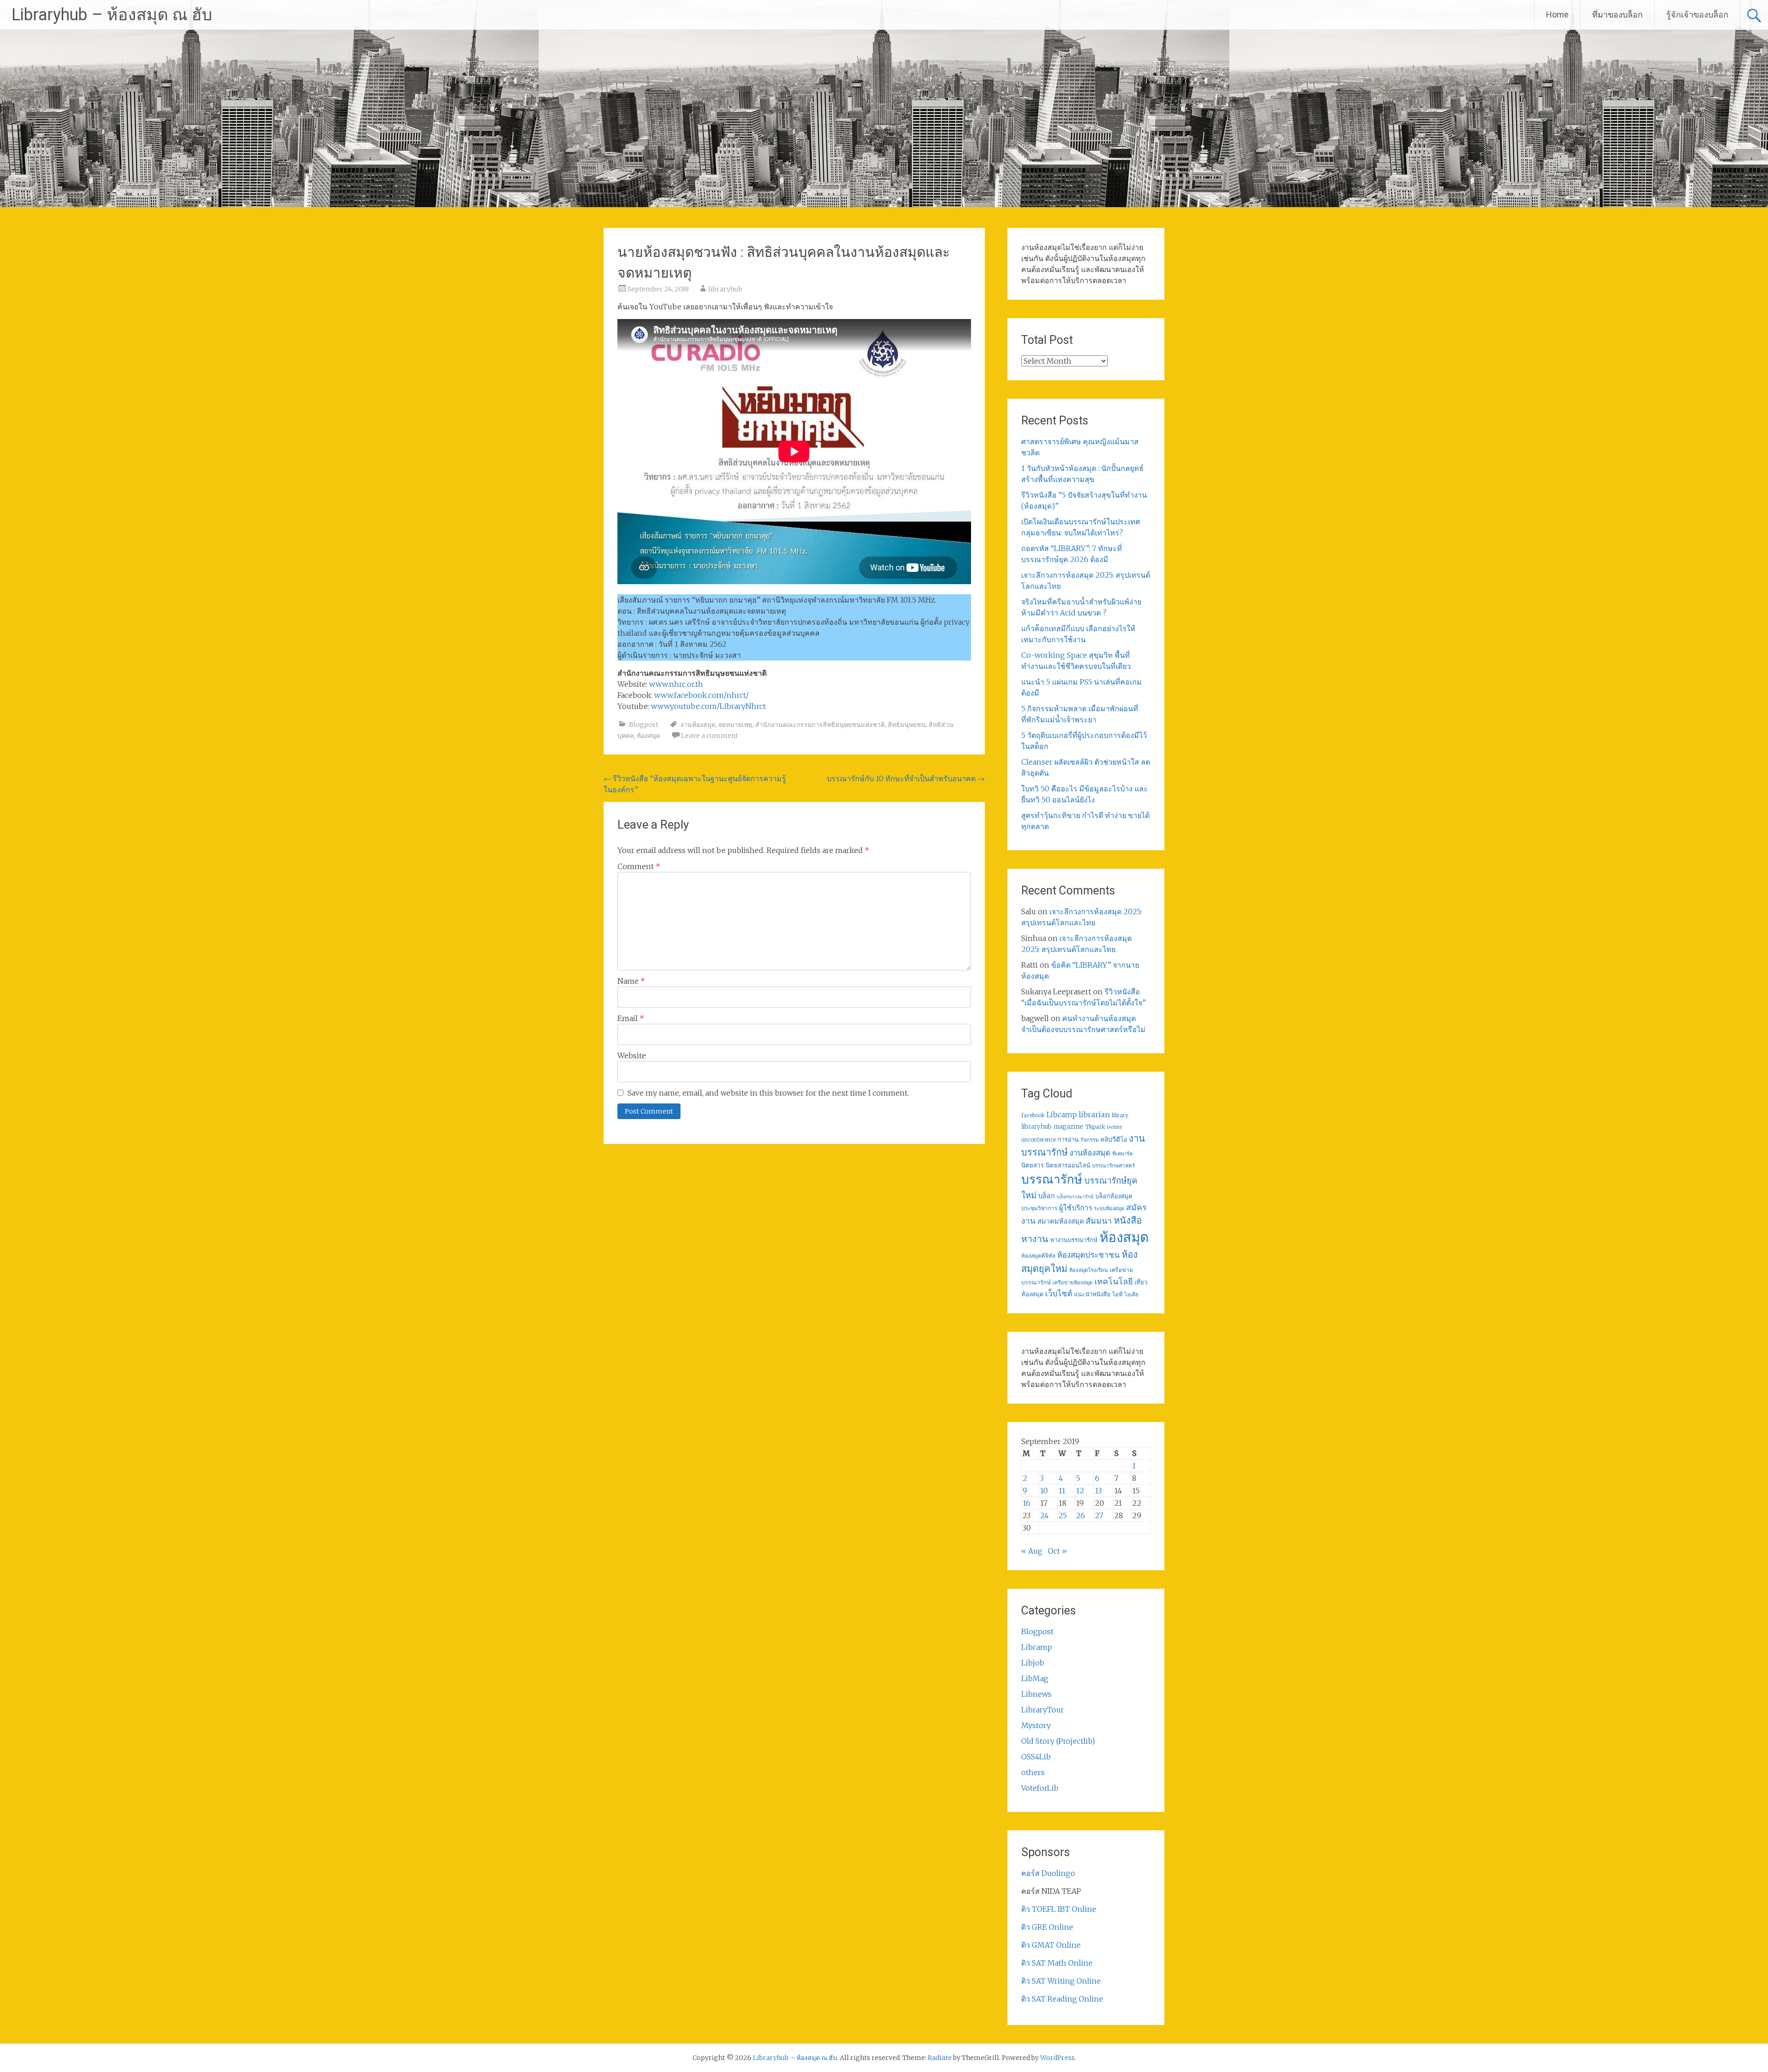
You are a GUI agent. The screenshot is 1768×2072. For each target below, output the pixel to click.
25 (1063, 1515)
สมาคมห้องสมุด (1061, 1221)
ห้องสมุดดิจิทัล (1038, 1256)
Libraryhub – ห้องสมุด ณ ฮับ (112, 15)
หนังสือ (1128, 1220)
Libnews (1036, 1694)
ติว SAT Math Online (1057, 1963)
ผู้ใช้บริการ (1076, 1208)
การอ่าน (1068, 1140)
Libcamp (1062, 1115)
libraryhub (725, 289)
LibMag (1035, 1678)
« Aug (1032, 1551)
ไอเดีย (1131, 1294)
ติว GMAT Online (1051, 1945)
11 (1062, 1491)
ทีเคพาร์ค (1122, 1154)
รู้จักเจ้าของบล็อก (1697, 15)
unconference (1038, 1140)
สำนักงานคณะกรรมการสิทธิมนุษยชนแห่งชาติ (820, 725)
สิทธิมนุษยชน (907, 725)
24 (1044, 1515)
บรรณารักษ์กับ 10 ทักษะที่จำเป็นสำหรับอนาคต (906, 778)
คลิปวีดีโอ (1114, 1139)
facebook (1033, 1115)
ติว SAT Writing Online (1061, 1981)
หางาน (1035, 1239)
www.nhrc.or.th (676, 684)
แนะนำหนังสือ (1092, 1294)
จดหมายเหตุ (735, 725)
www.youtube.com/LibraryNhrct (708, 706)
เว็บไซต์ (1059, 1294)
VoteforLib (1040, 1788)
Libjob (1033, 1663)
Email (631, 1018)
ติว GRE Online (1047, 1927)
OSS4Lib (1036, 1757)
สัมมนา (1099, 1221)
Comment (639, 866)
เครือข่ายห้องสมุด (1073, 1283)
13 (1098, 1491)
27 (1099, 1515)
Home (1557, 15)
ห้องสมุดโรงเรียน (1088, 1270)
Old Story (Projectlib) (1058, 1741)
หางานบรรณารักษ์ (1074, 1240)
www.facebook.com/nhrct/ (701, 695)
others (1033, 1772)
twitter (1115, 1127)
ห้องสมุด (648, 736)
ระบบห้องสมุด (1109, 1208)
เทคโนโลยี (1114, 1282)
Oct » (1057, 1551)
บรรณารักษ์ (1052, 1179)
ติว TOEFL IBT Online (1059, 1909)
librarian (1094, 1114)
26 (1081, 1515)
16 (1026, 1503)
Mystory (1036, 1725)
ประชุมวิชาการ (1039, 1208)
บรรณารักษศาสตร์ (1114, 1166)
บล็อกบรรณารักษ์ (1075, 1197)
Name (631, 981)
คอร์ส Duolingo (1048, 1873)
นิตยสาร (1032, 1165)
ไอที (1117, 1294)
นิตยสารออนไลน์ (1068, 1165)
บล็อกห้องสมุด (1114, 1196)
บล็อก (1047, 1196)
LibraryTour (1043, 1710)
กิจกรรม (1090, 1140)
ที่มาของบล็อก (1617, 15)
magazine (1068, 1127)
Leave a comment (710, 736)
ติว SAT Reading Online (1062, 1999)
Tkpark (1095, 1127)
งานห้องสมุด (698, 725)
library (1120, 1115)
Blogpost (644, 725)
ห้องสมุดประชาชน (1088, 1255)
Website (632, 1056)
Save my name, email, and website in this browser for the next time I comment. (768, 1093)
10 (1044, 1491)
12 (1080, 1491)
